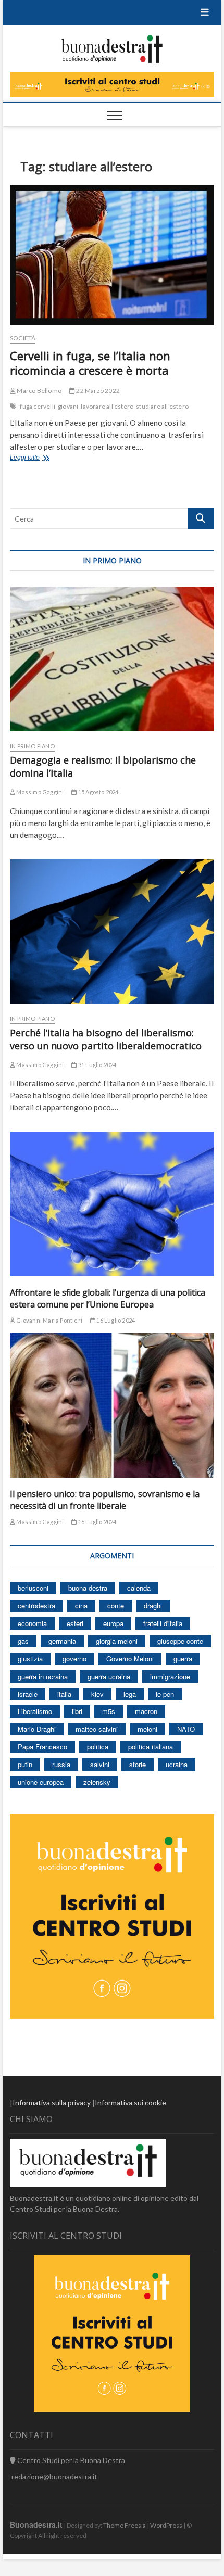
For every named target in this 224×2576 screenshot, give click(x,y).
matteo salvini (97, 1729)
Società (23, 338)
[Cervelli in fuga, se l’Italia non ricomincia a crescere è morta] (112, 255)
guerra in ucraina (43, 1676)
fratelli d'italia (163, 1623)
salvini (100, 1764)
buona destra (88, 1588)
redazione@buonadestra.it (54, 2476)
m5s (109, 1711)
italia (64, 1694)
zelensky (97, 1782)
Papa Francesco (42, 1747)
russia (61, 1764)
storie (138, 1764)
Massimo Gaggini (39, 792)
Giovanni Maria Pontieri (49, 1320)
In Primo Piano (32, 746)
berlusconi (33, 1588)
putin (25, 1764)
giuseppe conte (180, 1641)
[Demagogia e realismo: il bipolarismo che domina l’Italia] (112, 659)
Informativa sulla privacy (52, 2103)
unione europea (41, 1782)
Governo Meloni (130, 1659)
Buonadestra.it (36, 2524)
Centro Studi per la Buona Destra (70, 2460)
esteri (75, 1623)
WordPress (166, 2525)
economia (32, 1623)
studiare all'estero (162, 406)
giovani (68, 406)
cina (81, 1606)
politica (98, 1747)
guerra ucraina (109, 1676)
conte (116, 1606)
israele (28, 1694)
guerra (183, 1659)
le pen (165, 1694)
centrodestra (36, 1606)
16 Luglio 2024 (115, 1320)
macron (146, 1711)
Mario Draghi (37, 1729)
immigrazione (170, 1676)
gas (23, 1641)
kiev (97, 1694)
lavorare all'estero (107, 406)
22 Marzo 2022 (97, 391)
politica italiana (151, 1747)
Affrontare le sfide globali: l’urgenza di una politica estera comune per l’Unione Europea (108, 1298)
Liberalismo (35, 1711)
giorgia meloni (117, 1641)
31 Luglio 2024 (97, 1065)
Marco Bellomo (39, 391)
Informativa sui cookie (130, 2103)
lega (130, 1694)
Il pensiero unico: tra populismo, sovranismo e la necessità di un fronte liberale (105, 1500)
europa (113, 1623)
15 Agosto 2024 (98, 792)
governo (74, 1659)
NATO (186, 1729)
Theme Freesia (125, 2525)
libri (77, 1711)
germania (62, 1641)
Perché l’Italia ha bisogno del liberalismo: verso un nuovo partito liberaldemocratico (106, 1039)
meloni (147, 1729)
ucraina (177, 1764)
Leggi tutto (39, 459)
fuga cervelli (38, 406)
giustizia (30, 1659)
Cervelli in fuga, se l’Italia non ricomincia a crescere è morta (90, 363)
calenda (139, 1588)
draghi (153, 1606)
